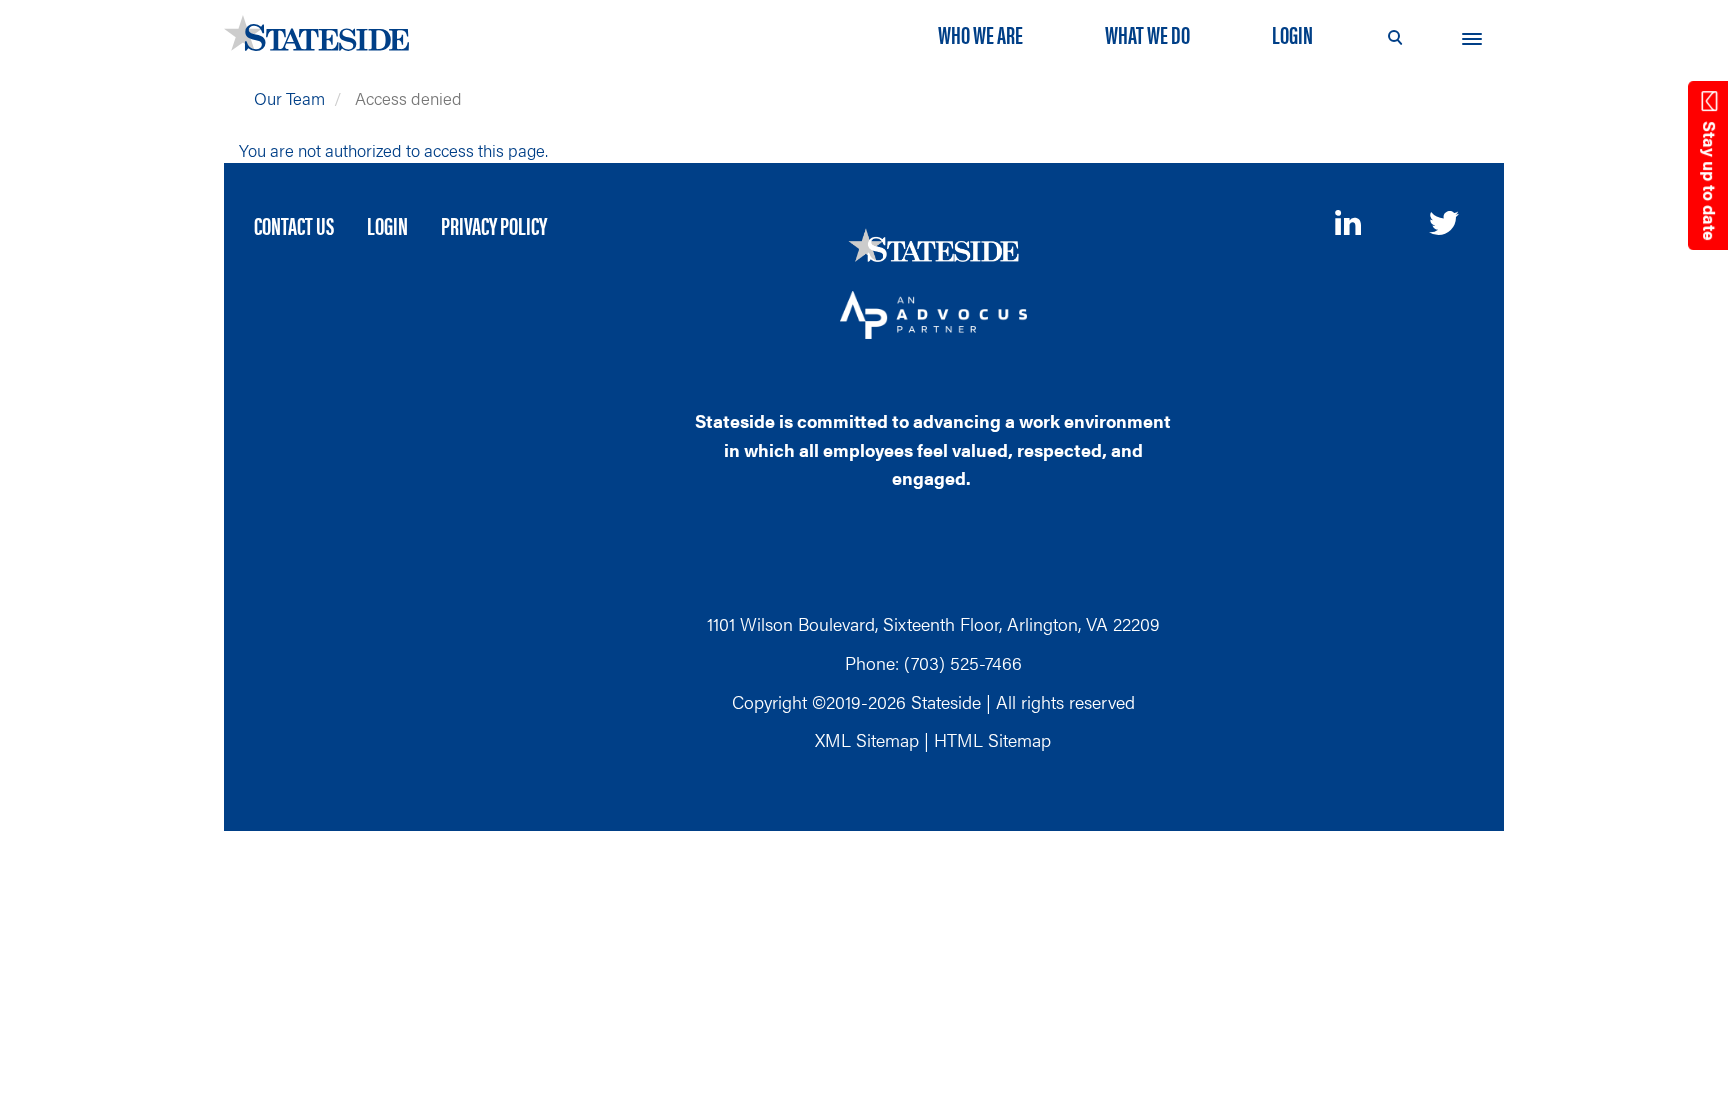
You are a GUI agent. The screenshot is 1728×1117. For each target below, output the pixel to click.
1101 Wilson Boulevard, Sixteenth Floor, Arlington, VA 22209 (933, 623)
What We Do (1147, 34)
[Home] (324, 33)
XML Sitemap (867, 739)
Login (1292, 34)
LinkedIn (1350, 222)
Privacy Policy (494, 225)
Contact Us (294, 225)
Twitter (1444, 225)
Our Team (289, 98)
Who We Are (980, 34)
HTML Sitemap (992, 739)
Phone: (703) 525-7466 (933, 662)
